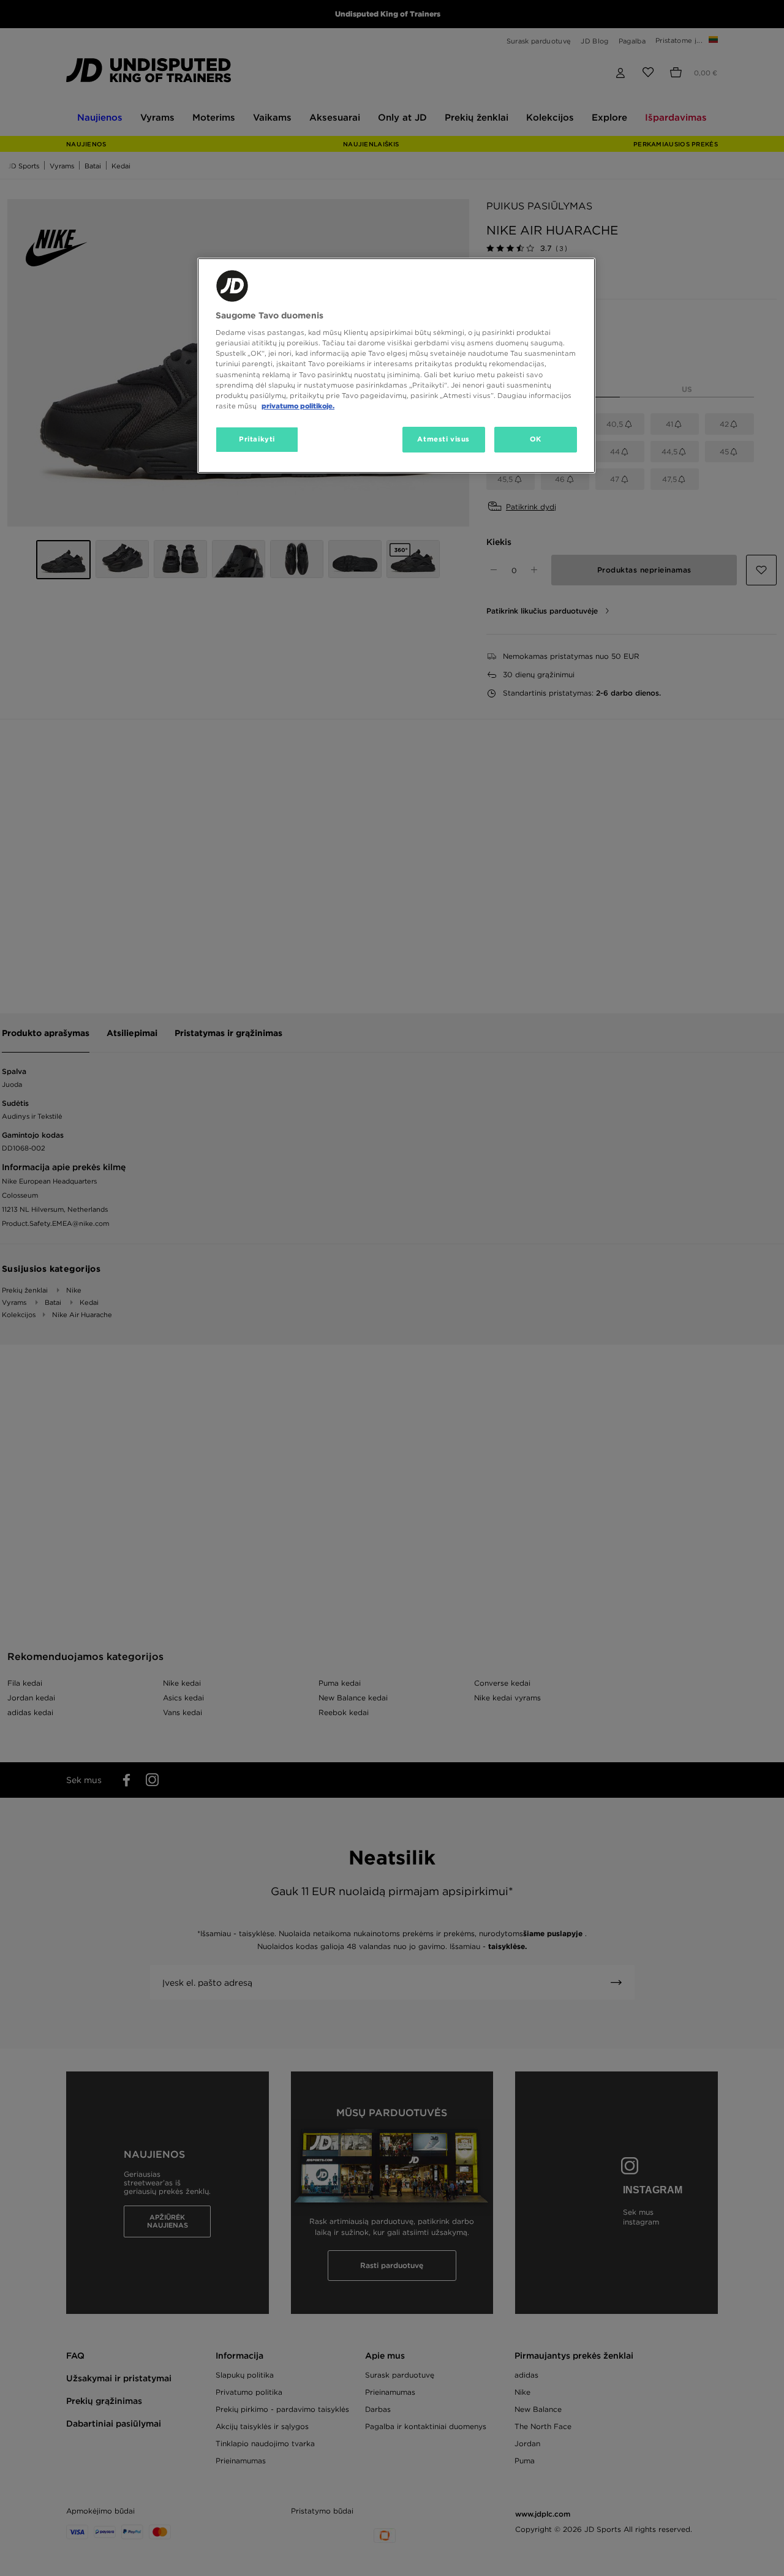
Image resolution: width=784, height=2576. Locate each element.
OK (536, 439)
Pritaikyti (257, 439)
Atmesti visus (443, 439)
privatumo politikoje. (298, 406)
